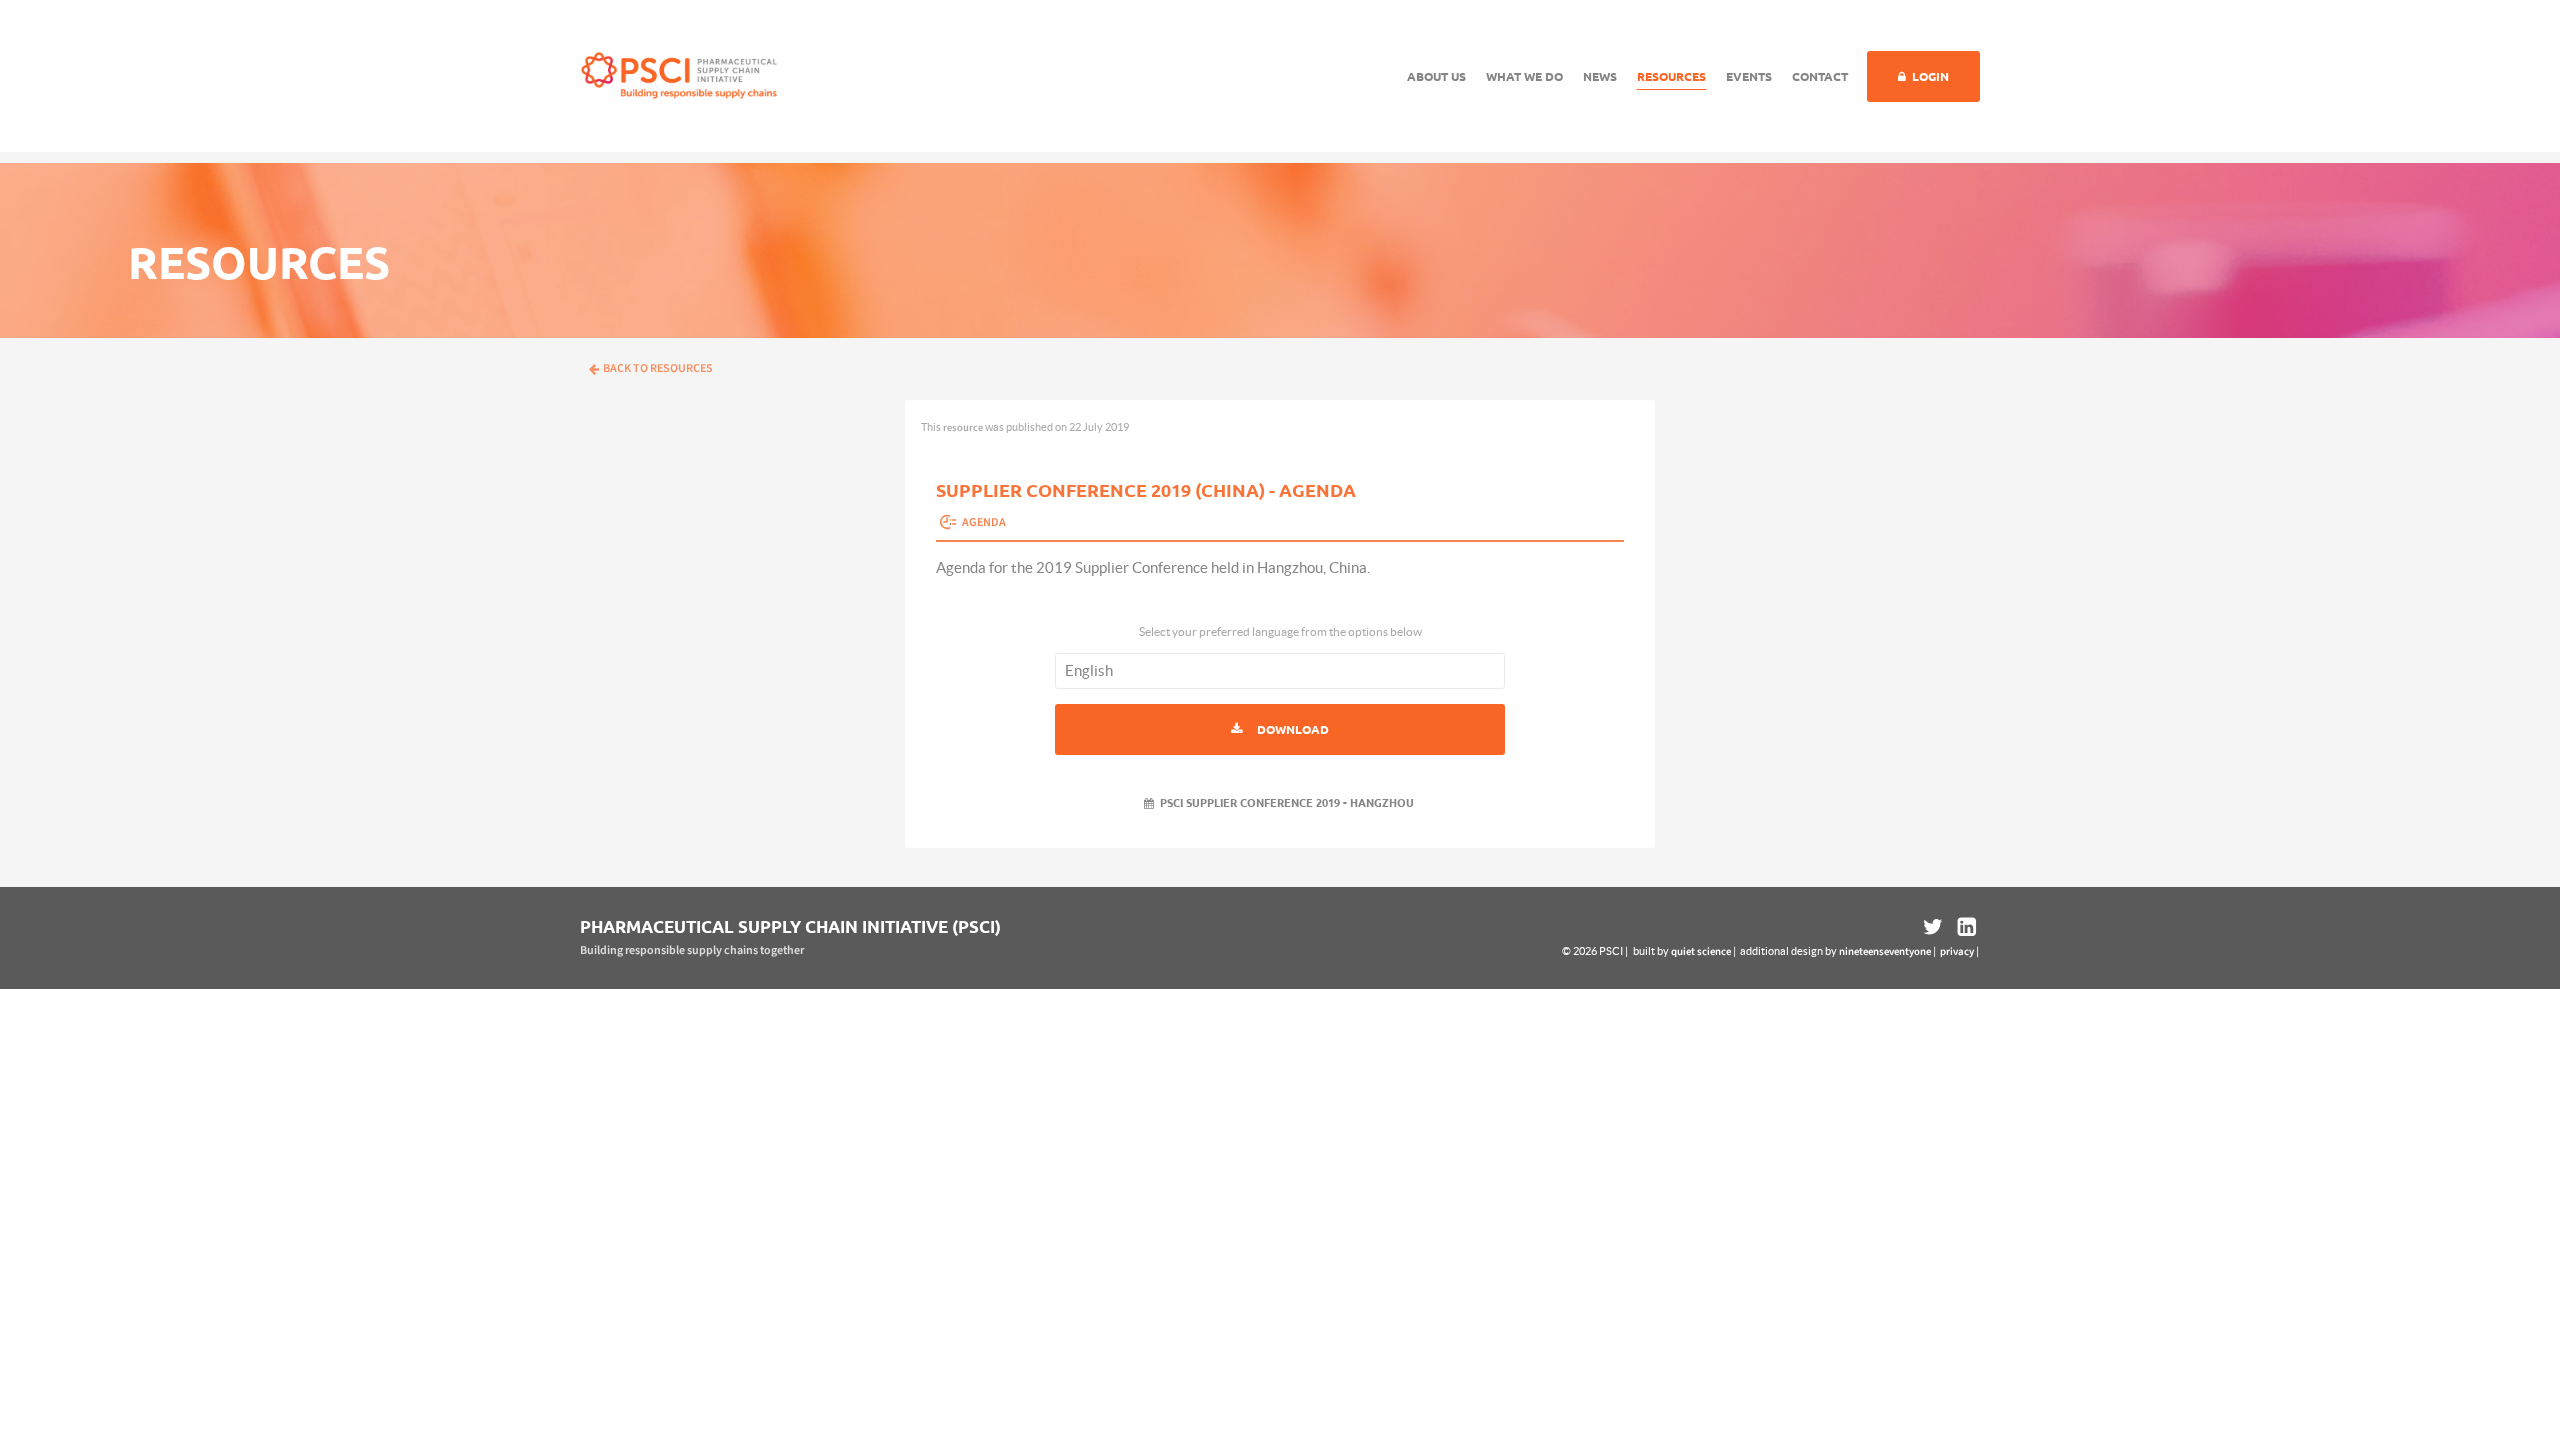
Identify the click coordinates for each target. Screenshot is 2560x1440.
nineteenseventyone (1885, 951)
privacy (1957, 951)
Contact (1820, 76)
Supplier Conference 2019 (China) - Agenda (1146, 490)
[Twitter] (1933, 927)
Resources (1671, 76)
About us (1436, 76)
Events (1749, 76)
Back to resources (658, 368)
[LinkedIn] (1965, 927)
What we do (1524, 76)
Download (1293, 729)
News (1600, 76)
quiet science (1701, 951)
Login (1930, 76)
